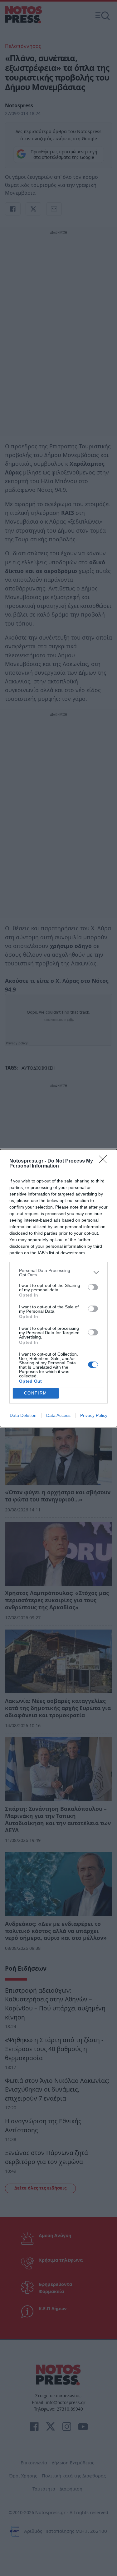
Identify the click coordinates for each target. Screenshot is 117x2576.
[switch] (93, 1287)
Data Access (58, 1415)
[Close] (105, 1161)
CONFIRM (36, 1393)
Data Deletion (23, 1415)
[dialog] (58, 1288)
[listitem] (58, 1273)
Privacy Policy (94, 1415)
